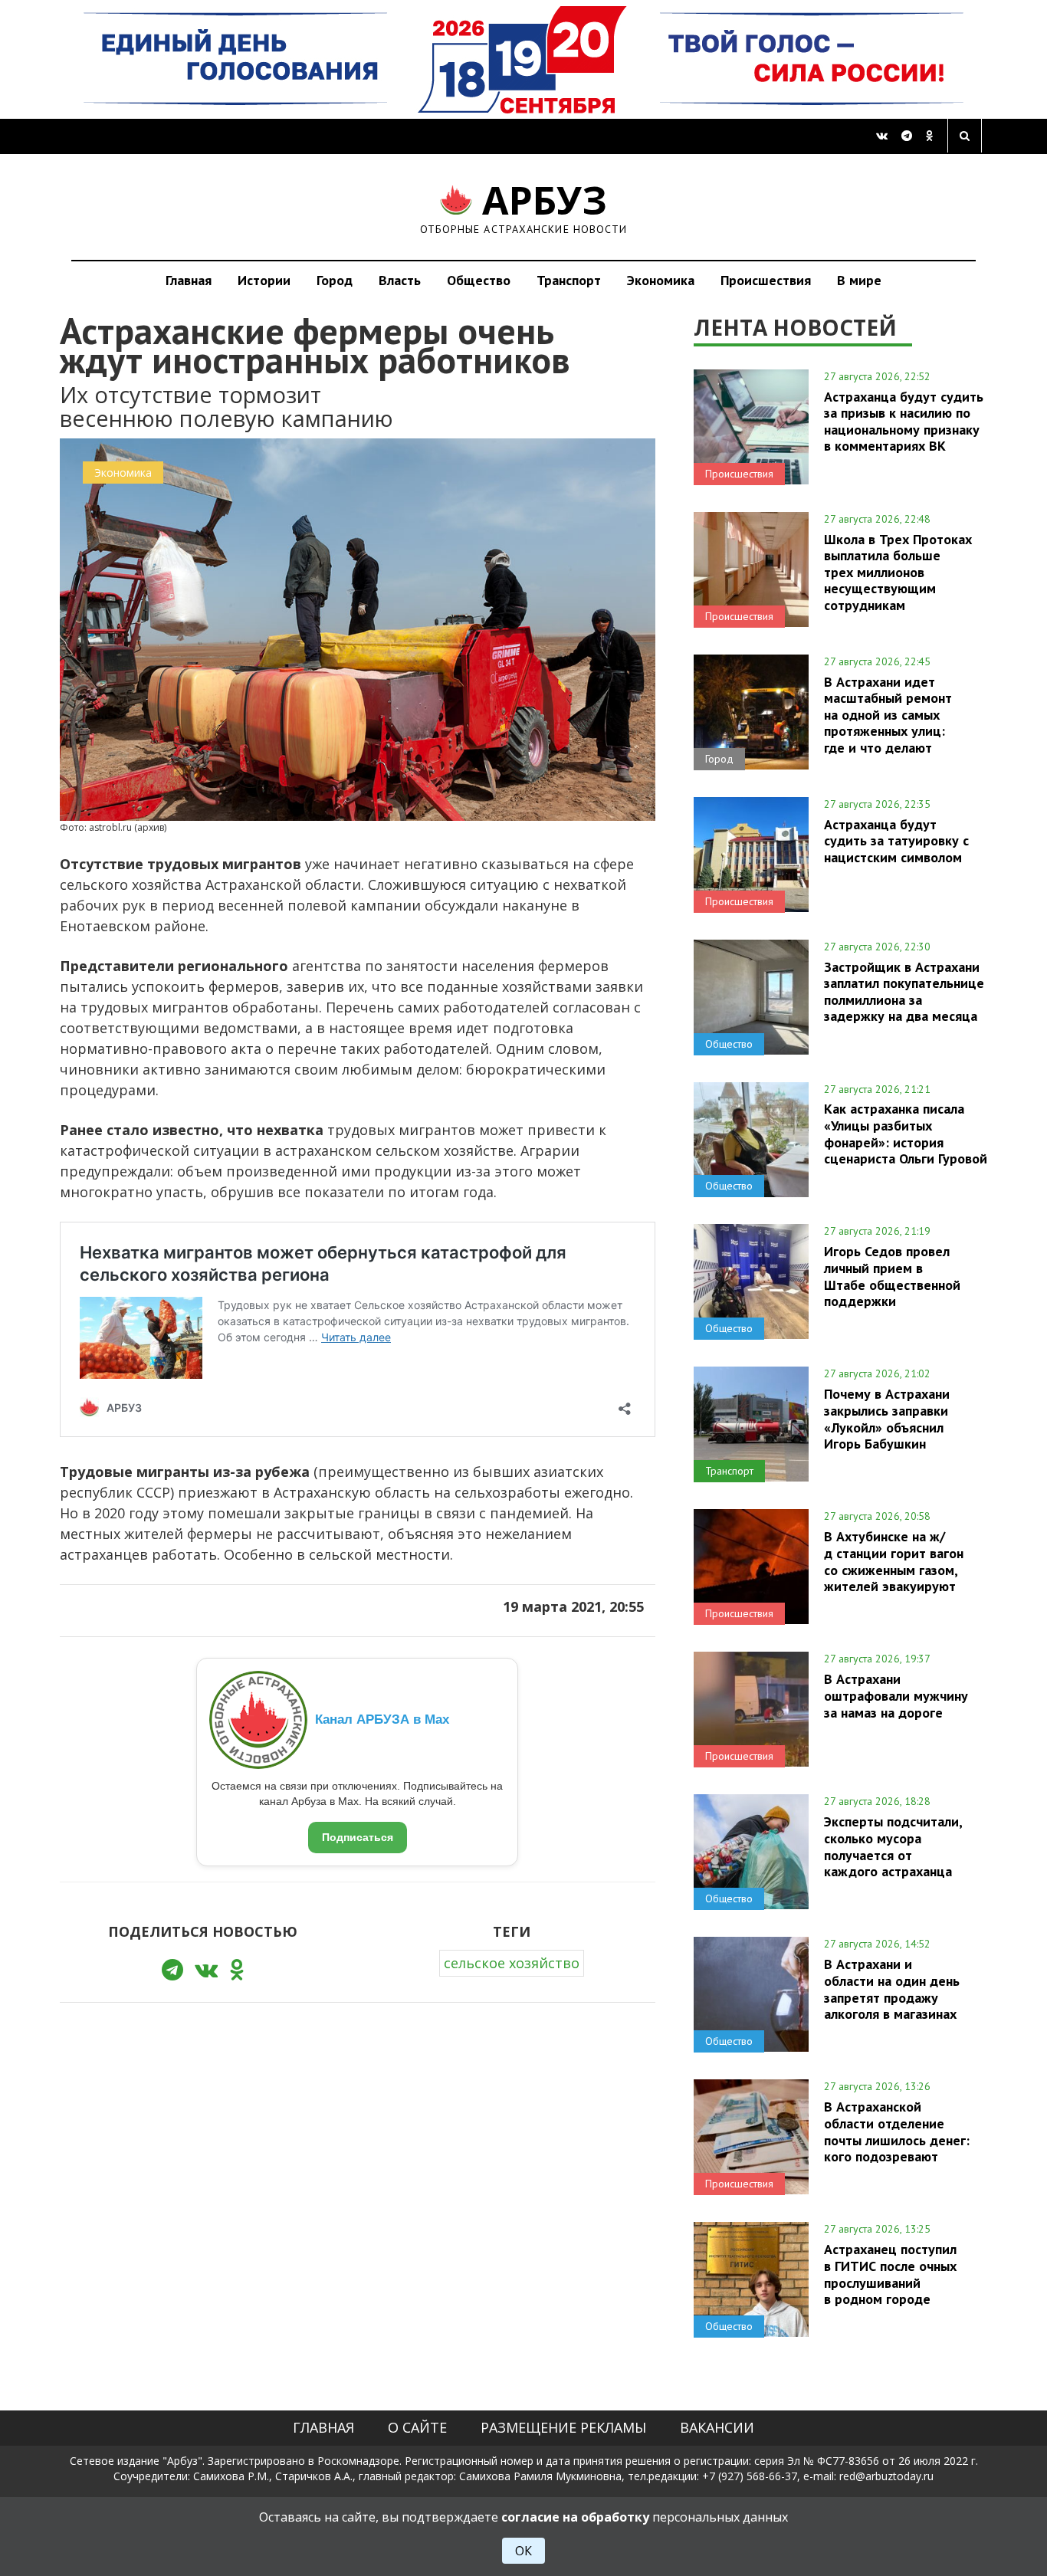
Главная (189, 280)
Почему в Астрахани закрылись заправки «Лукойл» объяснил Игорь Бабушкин (887, 1418)
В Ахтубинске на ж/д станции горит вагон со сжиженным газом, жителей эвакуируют (894, 1561)
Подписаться (358, 1837)
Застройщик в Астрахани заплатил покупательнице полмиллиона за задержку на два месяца (904, 991)
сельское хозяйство (512, 1963)
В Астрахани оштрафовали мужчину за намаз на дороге (896, 1695)
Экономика (661, 280)
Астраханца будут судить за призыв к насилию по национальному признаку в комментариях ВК (904, 421)
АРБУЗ (524, 207)
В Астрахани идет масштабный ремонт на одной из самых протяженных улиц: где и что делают (888, 715)
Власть (400, 280)
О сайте (417, 2427)
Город (335, 280)
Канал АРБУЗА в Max (382, 1720)
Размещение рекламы (563, 2427)
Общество (479, 280)
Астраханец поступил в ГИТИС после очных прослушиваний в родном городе (890, 2274)
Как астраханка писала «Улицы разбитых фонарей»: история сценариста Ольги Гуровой (906, 1133)
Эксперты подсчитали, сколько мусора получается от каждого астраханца (893, 1846)
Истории (264, 280)
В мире (859, 280)
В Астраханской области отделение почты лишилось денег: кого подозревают (897, 2131)
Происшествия (766, 280)
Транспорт (569, 280)
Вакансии (717, 2427)
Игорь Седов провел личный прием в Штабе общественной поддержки (892, 1276)
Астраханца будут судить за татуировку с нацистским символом (896, 841)
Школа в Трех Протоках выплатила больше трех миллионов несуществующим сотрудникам (898, 572)
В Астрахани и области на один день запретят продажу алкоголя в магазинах (892, 1989)
